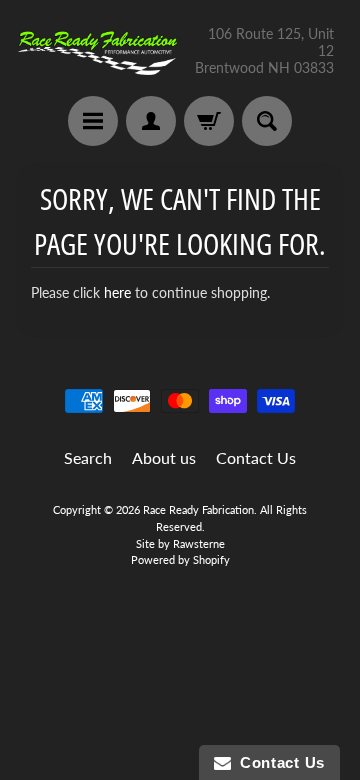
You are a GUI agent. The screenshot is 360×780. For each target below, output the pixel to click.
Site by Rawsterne (180, 543)
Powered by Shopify (180, 559)
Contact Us (256, 457)
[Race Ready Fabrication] (98, 51)
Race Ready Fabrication (198, 509)
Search (88, 457)
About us (164, 457)
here (117, 293)
